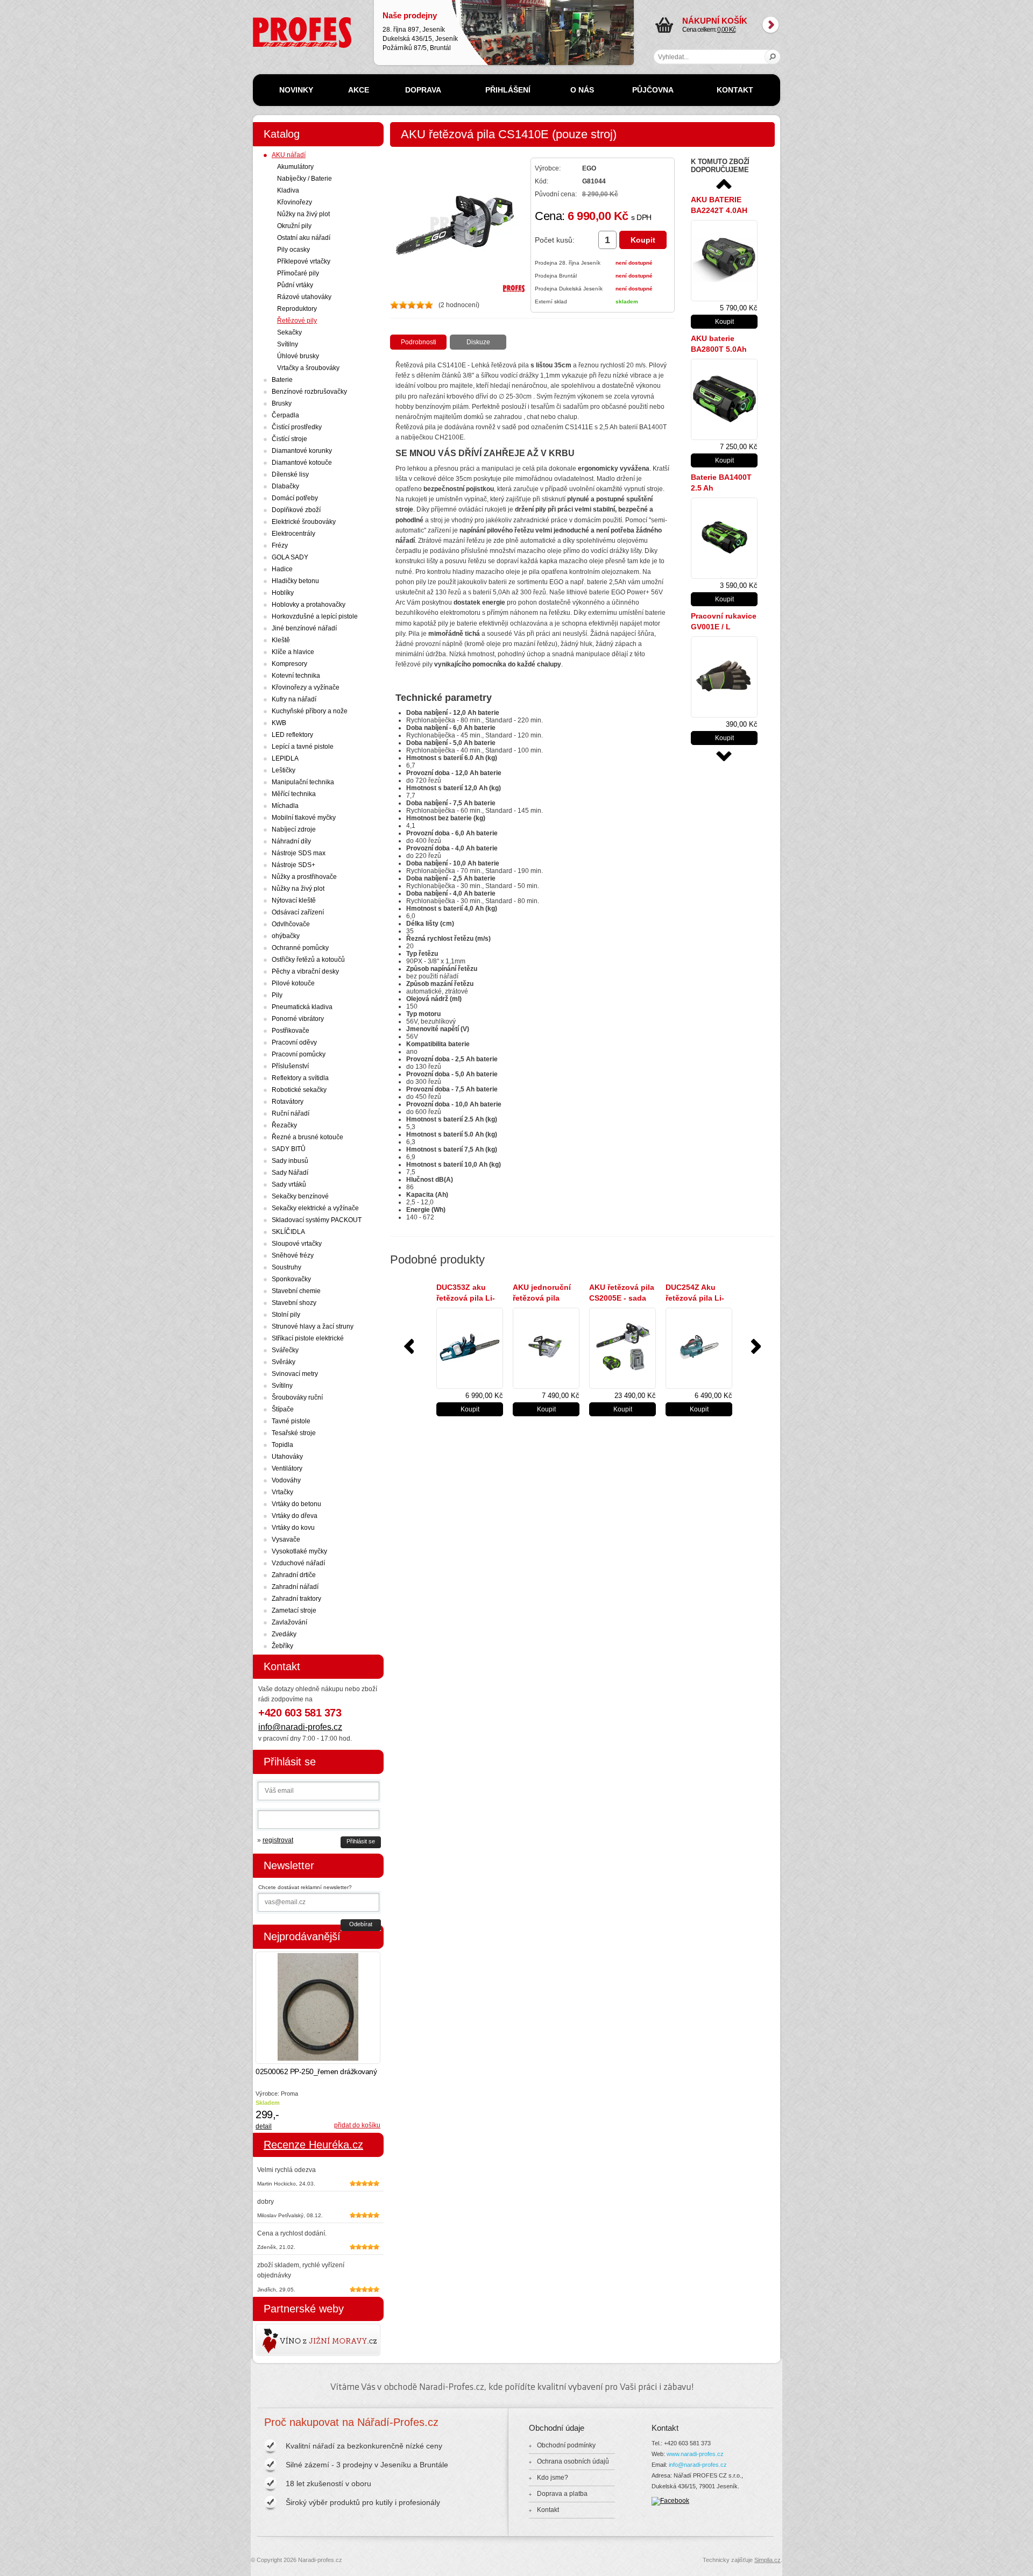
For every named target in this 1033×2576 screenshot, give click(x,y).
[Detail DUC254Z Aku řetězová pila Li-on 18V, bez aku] (699, 1348)
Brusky (282, 403)
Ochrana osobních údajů (573, 2461)
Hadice (282, 569)
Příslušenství (290, 1066)
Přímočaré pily (298, 273)
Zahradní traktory (296, 1599)
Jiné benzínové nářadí (304, 628)
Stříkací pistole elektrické (308, 1338)
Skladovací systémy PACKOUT (317, 1220)
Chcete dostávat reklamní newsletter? (305, 1887)
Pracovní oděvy (294, 1042)
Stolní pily (286, 1315)
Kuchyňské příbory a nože (310, 711)
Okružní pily (294, 226)
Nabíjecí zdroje (294, 829)
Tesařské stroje (294, 1433)
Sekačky (289, 332)
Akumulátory (295, 167)
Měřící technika (294, 794)
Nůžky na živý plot (303, 214)
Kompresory (289, 664)
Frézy (280, 545)
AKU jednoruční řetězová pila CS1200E (542, 1298)
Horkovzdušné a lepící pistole (315, 616)
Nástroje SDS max (299, 853)
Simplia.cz (767, 2560)
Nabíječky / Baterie (305, 179)
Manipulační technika (303, 782)
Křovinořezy (295, 202)
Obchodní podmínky (566, 2445)
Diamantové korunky (302, 451)
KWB (279, 723)
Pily (277, 995)
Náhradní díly (291, 841)
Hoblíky (283, 593)
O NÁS (582, 90)
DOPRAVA (423, 90)
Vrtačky (282, 1492)
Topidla (282, 1445)
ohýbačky (286, 936)
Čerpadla (285, 415)
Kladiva (288, 190)
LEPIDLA (285, 758)
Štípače (283, 1409)
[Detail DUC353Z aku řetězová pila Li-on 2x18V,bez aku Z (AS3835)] (470, 1348)
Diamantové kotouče (302, 463)
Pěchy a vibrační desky (305, 971)
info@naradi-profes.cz (300, 1727)
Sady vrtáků (289, 1184)
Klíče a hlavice (293, 652)
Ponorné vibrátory (298, 1019)
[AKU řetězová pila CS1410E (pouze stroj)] (457, 290)
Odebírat (361, 1924)
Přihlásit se (361, 1841)
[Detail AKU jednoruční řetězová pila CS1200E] (546, 1348)
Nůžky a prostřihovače (304, 877)
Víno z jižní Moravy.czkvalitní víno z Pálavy (287, 2340)
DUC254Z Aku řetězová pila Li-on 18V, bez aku (695, 1298)
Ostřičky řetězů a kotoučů (308, 960)
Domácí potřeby (295, 498)
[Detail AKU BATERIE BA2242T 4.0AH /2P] (724, 261)
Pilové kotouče (293, 983)
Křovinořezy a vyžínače (306, 687)
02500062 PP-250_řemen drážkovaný (316, 2071)
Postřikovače (291, 1031)
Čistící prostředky (297, 427)
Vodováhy (286, 1480)
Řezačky (284, 1125)
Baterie (282, 380)
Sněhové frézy (293, 1255)
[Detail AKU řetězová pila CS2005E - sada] (622, 1348)
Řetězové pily (297, 321)
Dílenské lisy (290, 474)
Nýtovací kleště (294, 900)
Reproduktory (297, 309)
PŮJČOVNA (653, 90)
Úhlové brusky (298, 356)
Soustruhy (286, 1267)
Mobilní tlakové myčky (304, 818)
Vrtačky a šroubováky (308, 368)
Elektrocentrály (293, 534)
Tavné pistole (291, 1421)
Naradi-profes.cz (277, 21)
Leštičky (284, 770)
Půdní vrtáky (295, 285)
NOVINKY (296, 90)
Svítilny (288, 344)
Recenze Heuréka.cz (313, 2145)
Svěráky (284, 1362)
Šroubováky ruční (297, 1397)
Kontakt (548, 2510)
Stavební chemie (296, 1291)
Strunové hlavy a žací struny (313, 1326)
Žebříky (282, 1646)
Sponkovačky (291, 1279)
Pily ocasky (293, 250)
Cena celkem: (715, 25)
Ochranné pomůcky (300, 948)
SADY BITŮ (289, 1149)
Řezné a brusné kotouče (307, 1137)
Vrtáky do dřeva (295, 1516)
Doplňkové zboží (296, 510)
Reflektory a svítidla (300, 1078)
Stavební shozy (294, 1303)
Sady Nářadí (290, 1173)
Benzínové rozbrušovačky (309, 392)
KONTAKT (735, 90)
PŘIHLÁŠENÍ (508, 90)
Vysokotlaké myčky (299, 1551)
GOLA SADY (290, 557)
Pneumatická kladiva (302, 1007)
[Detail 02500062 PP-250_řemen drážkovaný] (318, 2008)
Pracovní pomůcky (299, 1054)
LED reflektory (292, 735)
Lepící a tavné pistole (303, 747)
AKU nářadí (289, 155)
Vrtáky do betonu (296, 1504)
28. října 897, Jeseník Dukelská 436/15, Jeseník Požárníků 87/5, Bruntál (420, 31)
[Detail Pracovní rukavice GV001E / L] (724, 677)
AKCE (359, 90)
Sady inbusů (290, 1161)
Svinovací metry (295, 1374)
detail (264, 2126)
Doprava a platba (562, 2494)
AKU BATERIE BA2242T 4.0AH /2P (719, 210)
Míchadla (285, 806)
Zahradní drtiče (294, 1575)
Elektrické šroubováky (304, 522)
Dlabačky (285, 486)
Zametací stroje (294, 1610)
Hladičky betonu (295, 581)
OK (773, 57)
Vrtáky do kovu (293, 1528)
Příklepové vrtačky (304, 261)
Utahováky (287, 1457)
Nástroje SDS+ (293, 865)
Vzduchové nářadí (298, 1563)
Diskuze (478, 342)
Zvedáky (284, 1634)
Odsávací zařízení (298, 912)
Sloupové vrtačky (297, 1244)
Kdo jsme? (553, 2478)
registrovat (278, 1840)
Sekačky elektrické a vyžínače (315, 1208)
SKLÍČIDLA (288, 1232)
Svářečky (285, 1350)
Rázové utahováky (304, 297)
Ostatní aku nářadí (304, 238)
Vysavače (286, 1539)
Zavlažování (289, 1622)
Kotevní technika (296, 676)
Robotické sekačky (299, 1090)
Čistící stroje (289, 439)
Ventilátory (287, 1468)
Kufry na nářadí (294, 699)
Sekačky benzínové (300, 1196)
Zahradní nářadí (295, 1587)
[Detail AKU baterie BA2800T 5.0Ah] (724, 399)
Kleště (281, 640)
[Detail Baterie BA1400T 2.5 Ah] (724, 538)
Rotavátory (288, 1102)
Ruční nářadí (291, 1113)
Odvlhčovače (291, 924)
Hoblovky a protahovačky (309, 605)
